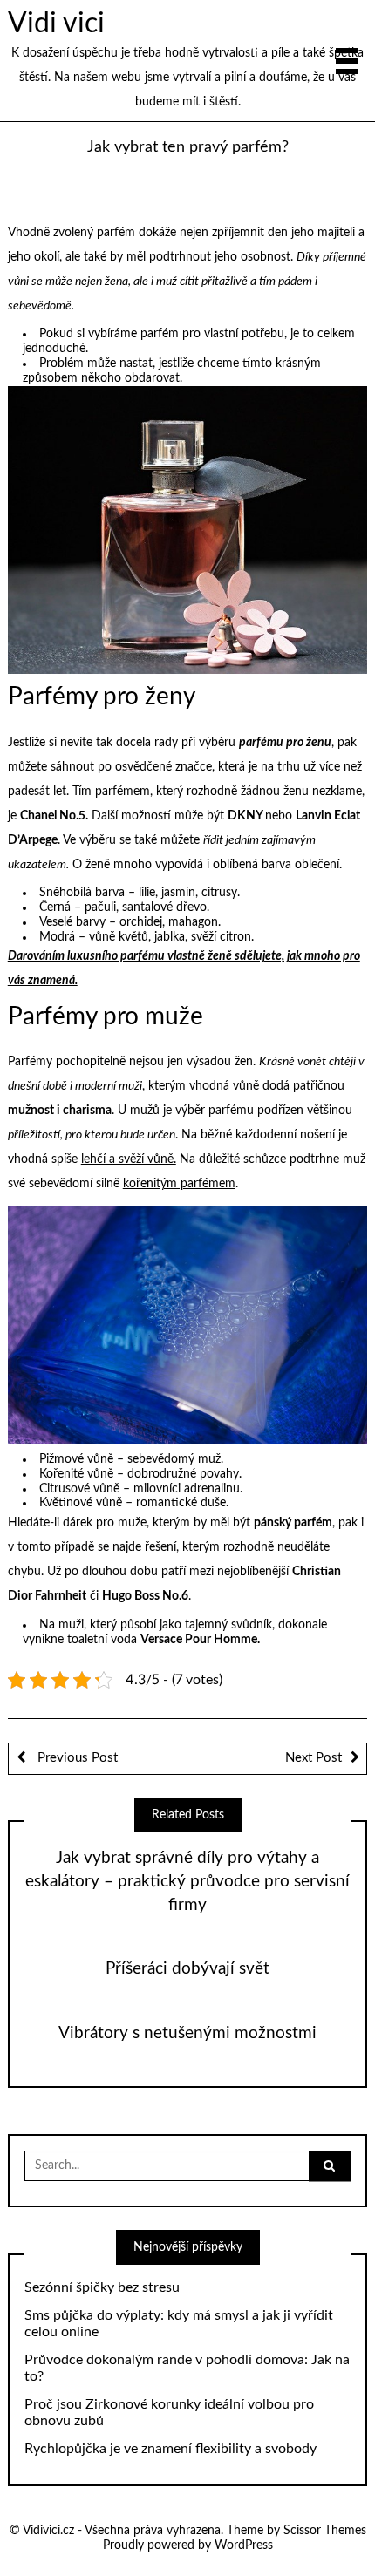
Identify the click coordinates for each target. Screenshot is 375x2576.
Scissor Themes (325, 2531)
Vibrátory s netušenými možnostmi (187, 2033)
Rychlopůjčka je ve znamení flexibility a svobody (170, 2449)
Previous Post (76, 1758)
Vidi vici (56, 24)
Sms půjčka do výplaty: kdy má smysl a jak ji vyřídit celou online (179, 2324)
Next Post (314, 1758)
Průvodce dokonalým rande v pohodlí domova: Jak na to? (187, 2368)
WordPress (244, 2545)
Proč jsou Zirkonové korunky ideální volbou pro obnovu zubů (169, 2413)
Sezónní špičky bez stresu (102, 2287)
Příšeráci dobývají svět (187, 1969)
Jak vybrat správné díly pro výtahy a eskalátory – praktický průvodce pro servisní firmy (187, 1882)
